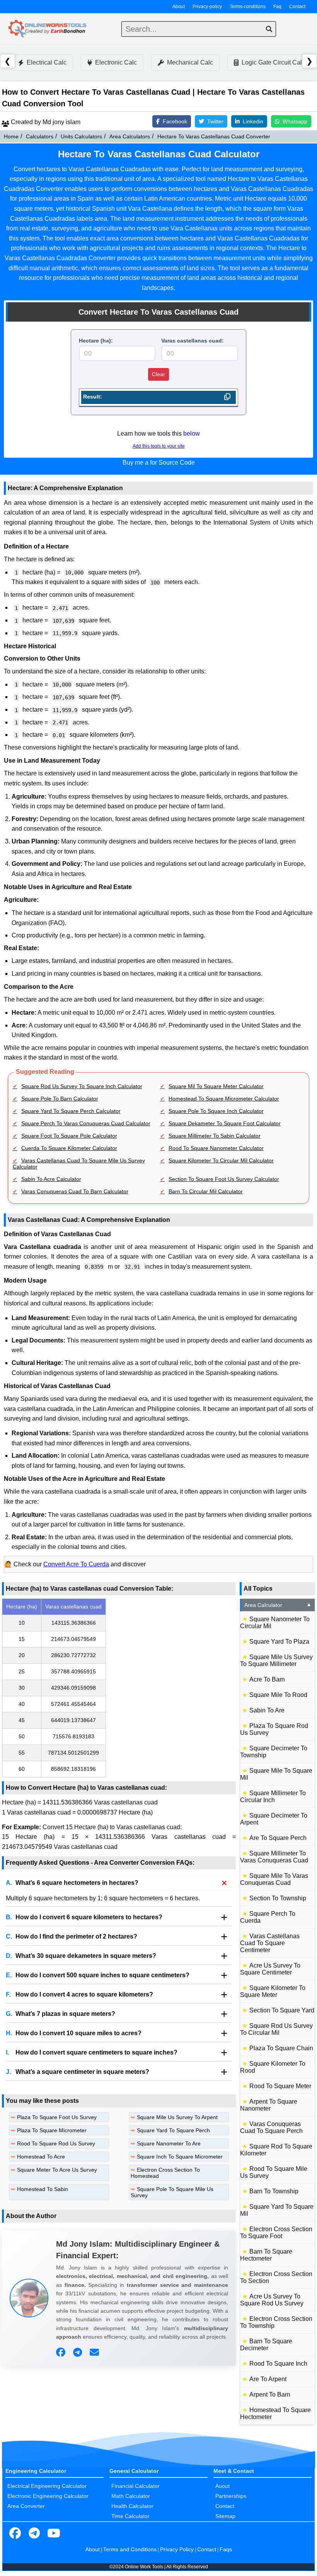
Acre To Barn (267, 1679)
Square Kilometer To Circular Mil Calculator (221, 1160)
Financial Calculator (135, 2486)
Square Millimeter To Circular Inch (273, 1797)
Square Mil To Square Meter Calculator (216, 1086)
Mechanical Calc (190, 62)
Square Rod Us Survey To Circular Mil (276, 2029)
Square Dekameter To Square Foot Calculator (225, 1123)
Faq (277, 7)
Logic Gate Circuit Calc (273, 62)
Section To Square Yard (282, 2010)
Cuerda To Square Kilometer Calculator (69, 1148)
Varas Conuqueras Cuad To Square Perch (271, 2127)
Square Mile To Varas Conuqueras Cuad (274, 1879)
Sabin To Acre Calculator (51, 1179)
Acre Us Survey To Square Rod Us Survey (272, 2300)
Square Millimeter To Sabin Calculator (215, 1136)
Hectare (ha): (96, 341)
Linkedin (253, 121)
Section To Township (278, 1898)
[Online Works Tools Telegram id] (34, 2533)
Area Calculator (278, 1605)
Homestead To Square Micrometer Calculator (224, 1099)
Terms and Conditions (130, 2549)
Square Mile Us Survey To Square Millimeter (276, 1660)
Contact (297, 7)
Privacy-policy (207, 7)
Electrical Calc (47, 62)
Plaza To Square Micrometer (52, 2130)
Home (11, 136)
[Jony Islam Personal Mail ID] (95, 2353)
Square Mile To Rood (278, 1695)
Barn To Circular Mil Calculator (206, 1191)
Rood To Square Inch (278, 2364)
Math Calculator (131, 2496)
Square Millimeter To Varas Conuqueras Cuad (274, 1857)
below (192, 434)
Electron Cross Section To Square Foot (276, 2233)
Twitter (215, 121)
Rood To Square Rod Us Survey (56, 2143)
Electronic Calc (116, 62)
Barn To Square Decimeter (266, 2345)
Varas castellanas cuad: (193, 341)
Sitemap (225, 2516)
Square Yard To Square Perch (173, 2130)
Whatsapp (295, 121)
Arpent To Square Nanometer (269, 2105)
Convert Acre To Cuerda (76, 1564)
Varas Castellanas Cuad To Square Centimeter (270, 1943)
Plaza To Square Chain (281, 2048)
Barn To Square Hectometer (266, 2255)
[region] (119, 1688)
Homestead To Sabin (43, 2189)
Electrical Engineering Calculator (47, 2486)
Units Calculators (81, 136)
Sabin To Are (267, 1710)
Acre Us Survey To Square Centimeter (270, 1969)
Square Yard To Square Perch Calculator (71, 1111)
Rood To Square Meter (280, 2086)
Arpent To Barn (270, 2395)
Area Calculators (130, 136)
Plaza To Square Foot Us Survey (57, 2117)
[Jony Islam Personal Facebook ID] (62, 2353)
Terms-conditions (248, 7)
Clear (158, 374)
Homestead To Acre (41, 2157)
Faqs (226, 2549)
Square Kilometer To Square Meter (273, 1991)
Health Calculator (132, 2506)
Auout (222, 2486)
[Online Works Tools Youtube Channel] (54, 2533)
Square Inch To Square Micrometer (180, 2157)
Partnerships (231, 2496)
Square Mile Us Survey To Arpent (177, 2117)
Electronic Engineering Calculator (48, 2496)
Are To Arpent (268, 2379)
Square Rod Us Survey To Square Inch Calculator (82, 1086)
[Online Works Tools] (48, 29)
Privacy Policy (177, 2549)
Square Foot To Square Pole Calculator (69, 1136)
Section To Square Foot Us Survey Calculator (224, 1179)
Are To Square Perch (278, 1838)
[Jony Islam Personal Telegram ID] (78, 2353)
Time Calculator (130, 2516)
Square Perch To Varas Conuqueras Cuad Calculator (86, 1123)
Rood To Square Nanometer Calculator (216, 1148)
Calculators (40, 136)
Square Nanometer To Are (169, 2143)
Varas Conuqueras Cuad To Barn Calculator (75, 1191)
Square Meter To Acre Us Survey (57, 2170)
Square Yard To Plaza (279, 1642)
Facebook (175, 121)
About (179, 7)
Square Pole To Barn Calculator (60, 1099)
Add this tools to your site (159, 446)
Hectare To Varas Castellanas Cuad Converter (214, 136)
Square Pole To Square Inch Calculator (216, 1111)
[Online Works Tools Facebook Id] (15, 2533)
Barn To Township (274, 2191)
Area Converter (26, 2506)
